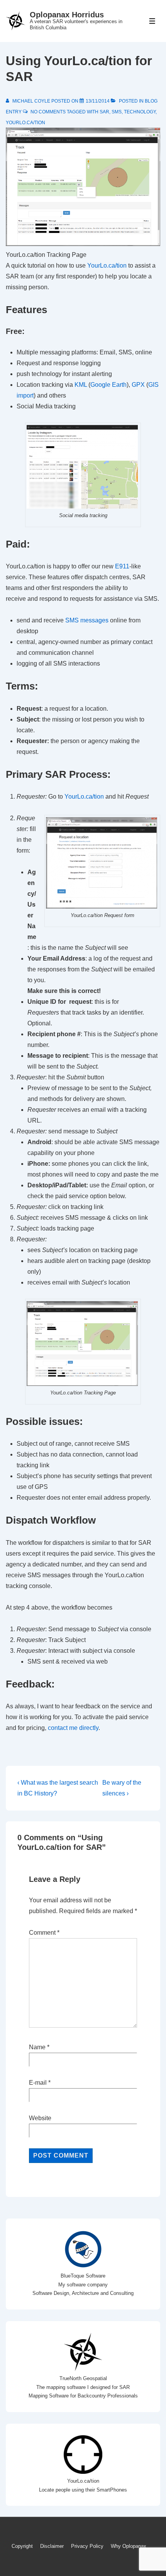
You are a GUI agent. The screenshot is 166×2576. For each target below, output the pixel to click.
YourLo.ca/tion (25, 123)
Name (37, 2047)
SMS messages (87, 620)
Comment (44, 1933)
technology (140, 112)
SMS (117, 112)
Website (40, 2118)
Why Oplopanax (129, 2546)
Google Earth (108, 385)
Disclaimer (52, 2546)
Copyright (22, 2546)
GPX (139, 385)
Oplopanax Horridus (67, 15)
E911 (122, 566)
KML (81, 385)
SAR (104, 112)
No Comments (48, 112)
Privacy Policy (87, 2546)
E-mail (38, 2083)
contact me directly (73, 1728)
